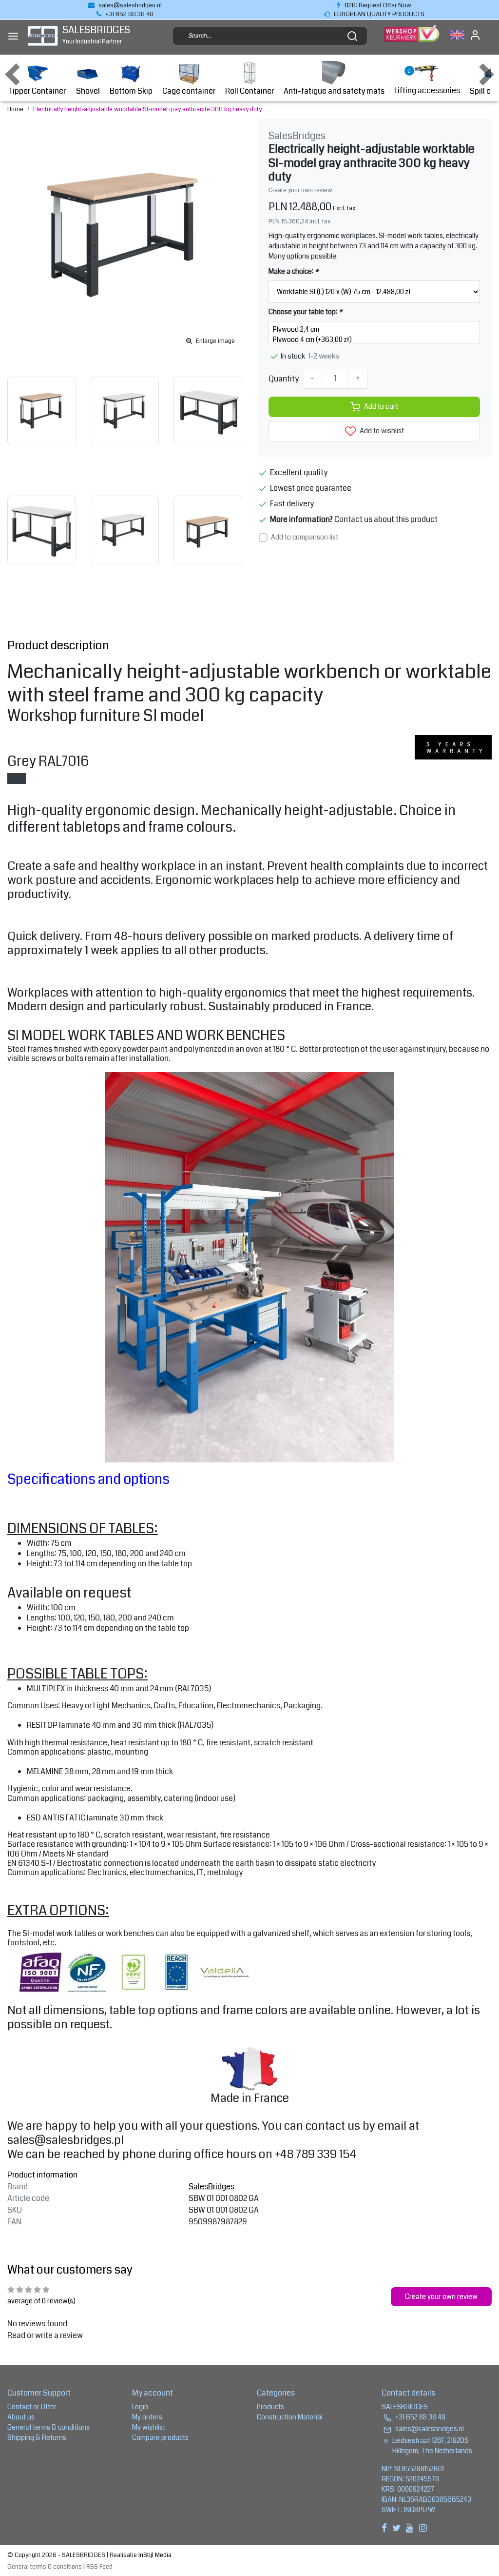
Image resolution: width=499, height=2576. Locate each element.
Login (140, 2407)
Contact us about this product (386, 519)
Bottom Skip (131, 91)
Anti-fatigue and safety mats (334, 91)
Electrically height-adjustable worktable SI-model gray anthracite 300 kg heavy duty (147, 109)
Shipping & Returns (37, 2437)
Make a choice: (293, 271)
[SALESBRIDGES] (43, 36)
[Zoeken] (352, 36)
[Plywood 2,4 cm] (374, 329)
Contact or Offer (32, 2407)
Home (15, 109)
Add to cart (381, 407)
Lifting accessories (427, 90)
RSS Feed (99, 2567)
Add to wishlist (381, 431)
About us (21, 2417)
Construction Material (290, 2417)
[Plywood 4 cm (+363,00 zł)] (374, 340)
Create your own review (300, 190)
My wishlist (149, 2427)
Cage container (189, 91)
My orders (147, 2417)
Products (270, 2407)
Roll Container (249, 91)
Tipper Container (37, 91)
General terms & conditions (48, 2427)
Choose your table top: (305, 312)
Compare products (160, 2437)
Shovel (88, 91)
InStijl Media (154, 2555)
